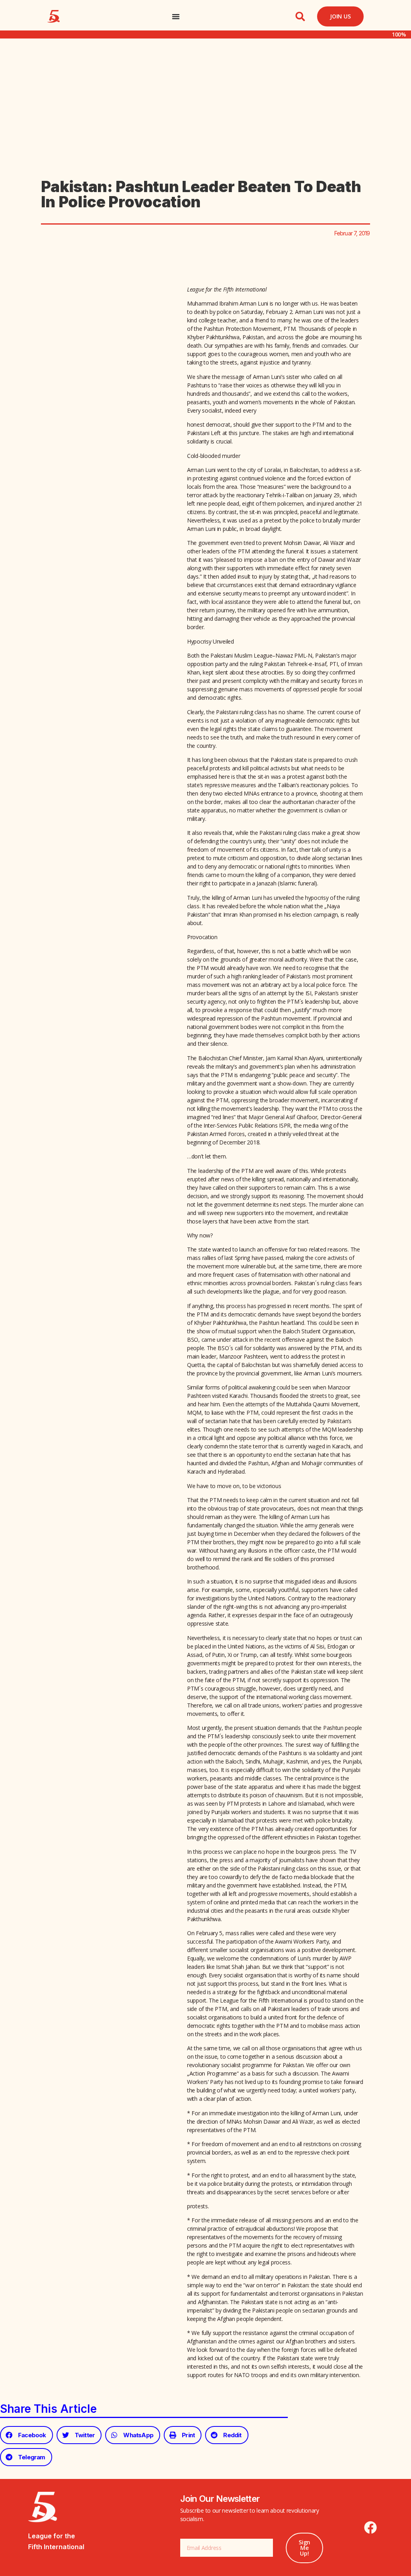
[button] (300, 16)
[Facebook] (370, 2527)
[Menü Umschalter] (176, 16)
